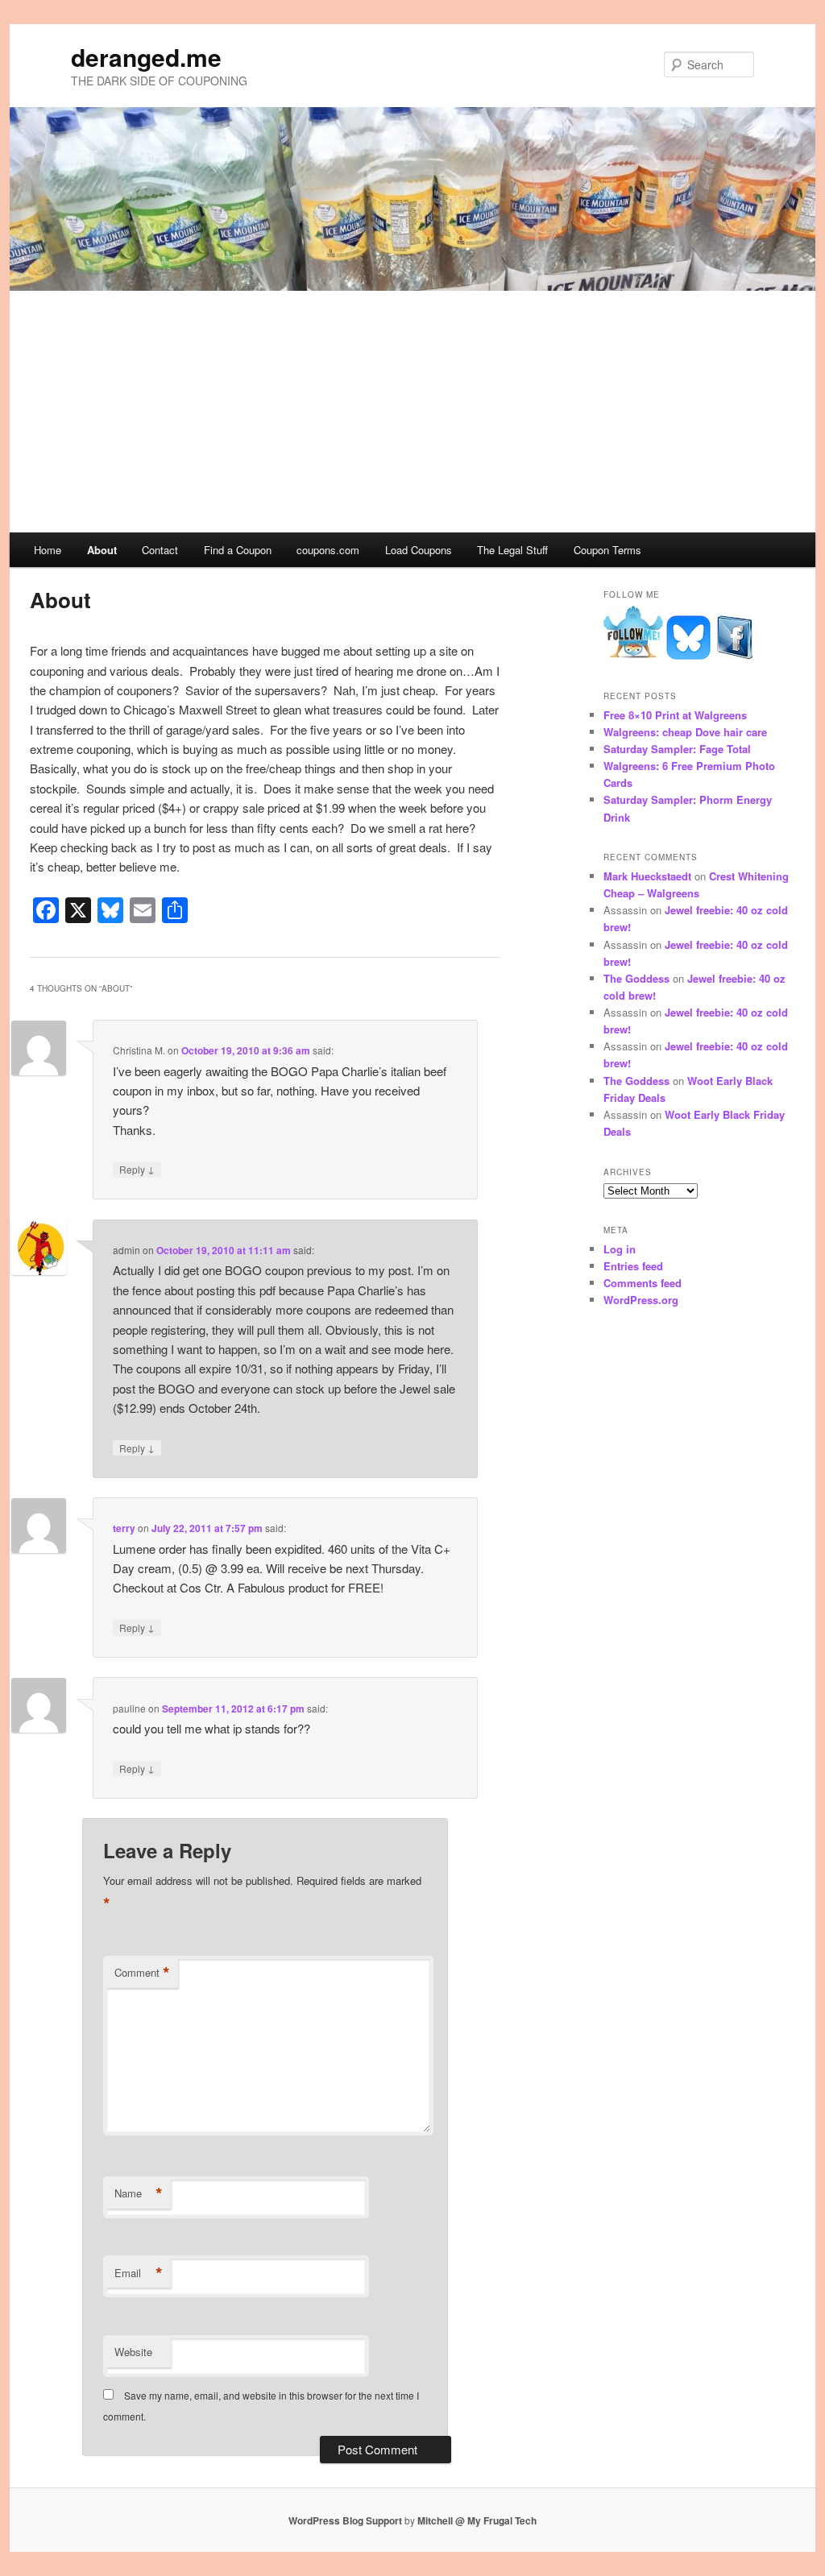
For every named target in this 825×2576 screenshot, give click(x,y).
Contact (160, 550)
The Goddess (636, 978)
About (102, 550)
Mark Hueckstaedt (647, 876)
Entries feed (633, 1266)
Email (139, 2273)
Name (139, 2193)
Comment (142, 1973)
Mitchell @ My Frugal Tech (477, 2520)
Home (48, 550)
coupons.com (328, 550)
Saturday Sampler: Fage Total (677, 749)
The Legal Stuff (512, 550)
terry (124, 1528)
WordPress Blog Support (345, 2520)
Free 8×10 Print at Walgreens (675, 715)
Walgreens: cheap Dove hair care (685, 732)
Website (133, 2352)
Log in (620, 1249)
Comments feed (643, 1283)
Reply (137, 1169)
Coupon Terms (607, 550)
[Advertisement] (412, 412)
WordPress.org (641, 1300)
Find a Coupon (238, 550)
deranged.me (146, 57)
